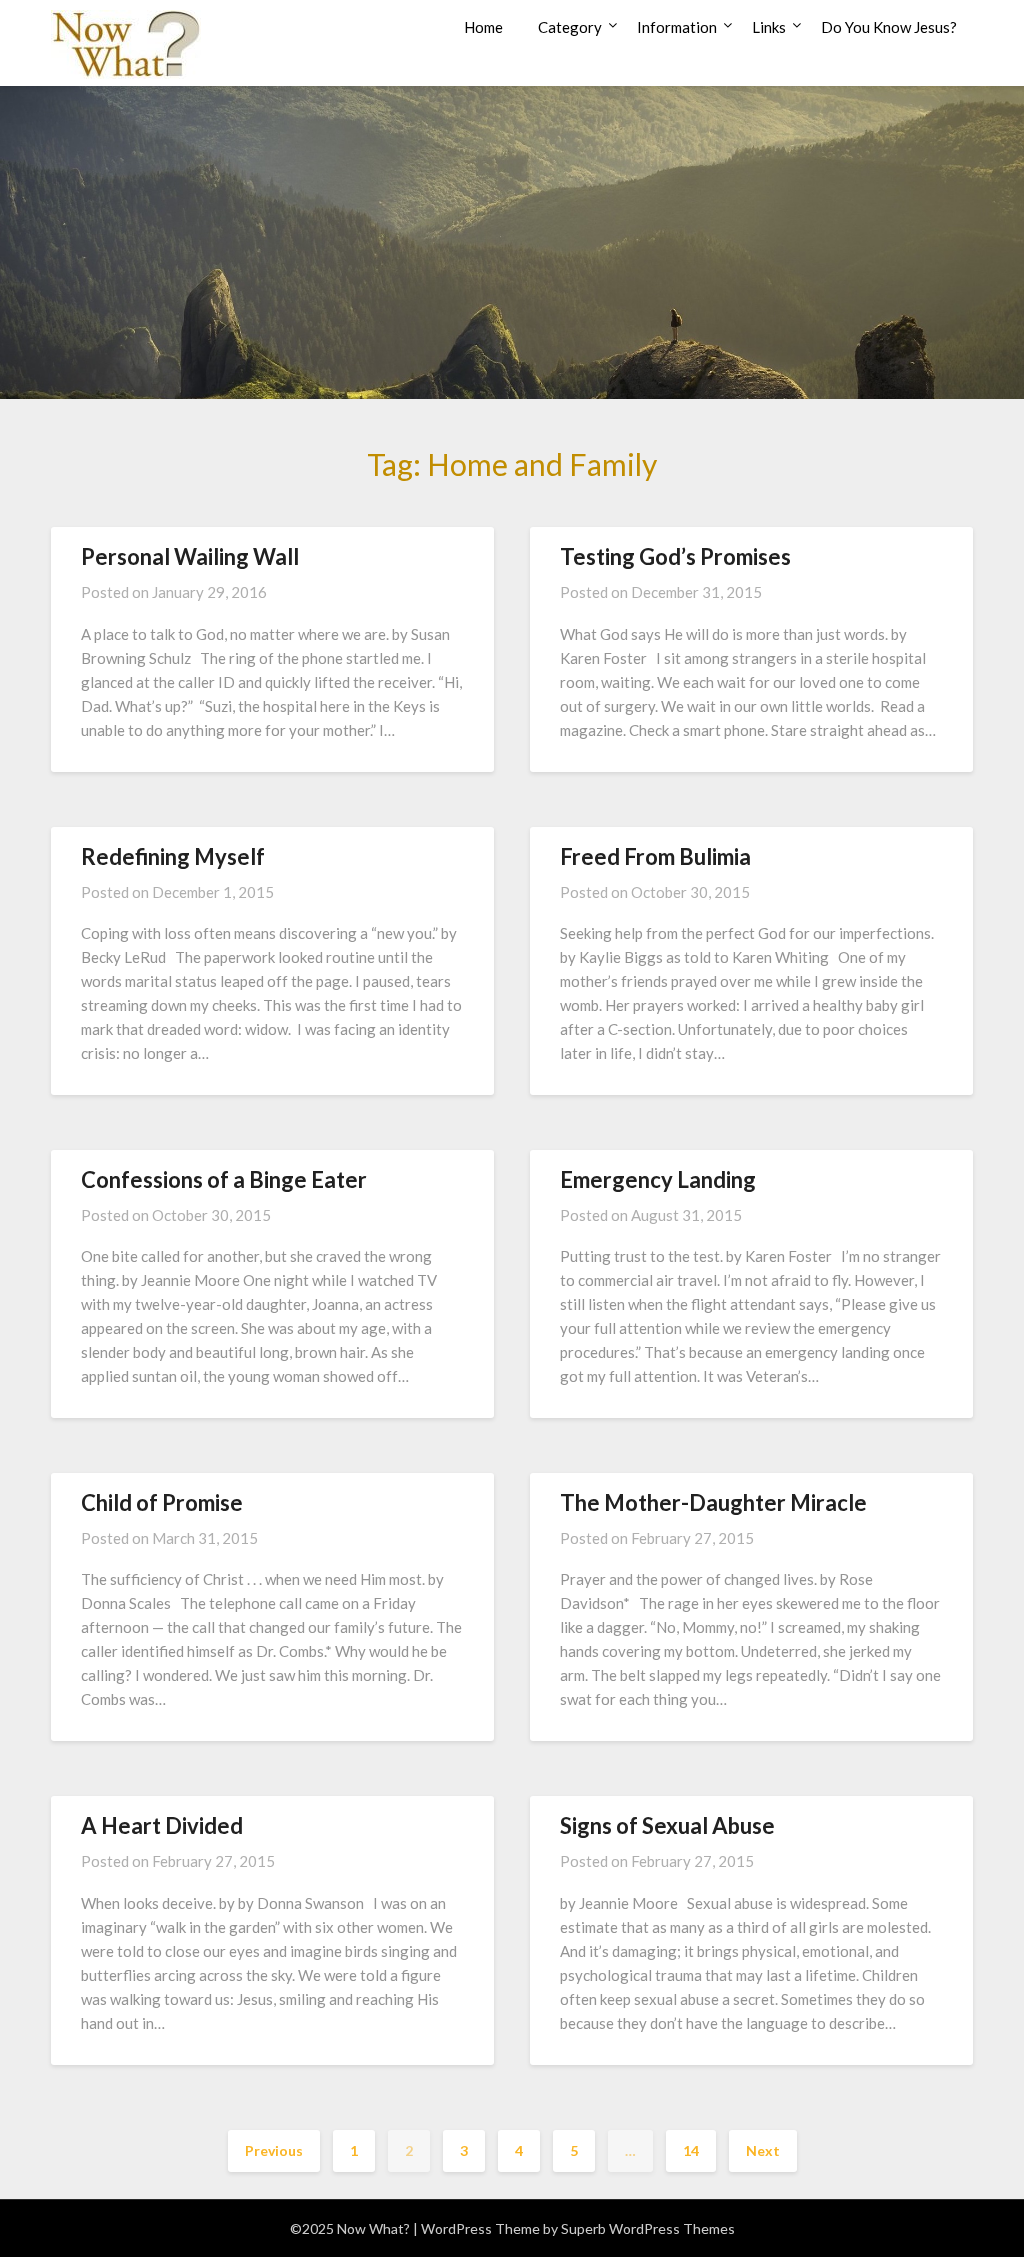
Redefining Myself (173, 856)
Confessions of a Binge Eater (224, 1179)
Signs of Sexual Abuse (667, 1825)
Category (570, 27)
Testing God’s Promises (675, 556)
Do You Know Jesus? (889, 27)
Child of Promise (162, 1502)
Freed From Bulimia (655, 856)
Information (677, 27)
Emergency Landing (658, 1179)
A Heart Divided (162, 1825)
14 (691, 2150)
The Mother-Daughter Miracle (713, 1502)
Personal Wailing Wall (190, 556)
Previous (274, 2150)
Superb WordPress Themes (648, 2228)
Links (769, 27)
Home (483, 27)
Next (763, 2150)
